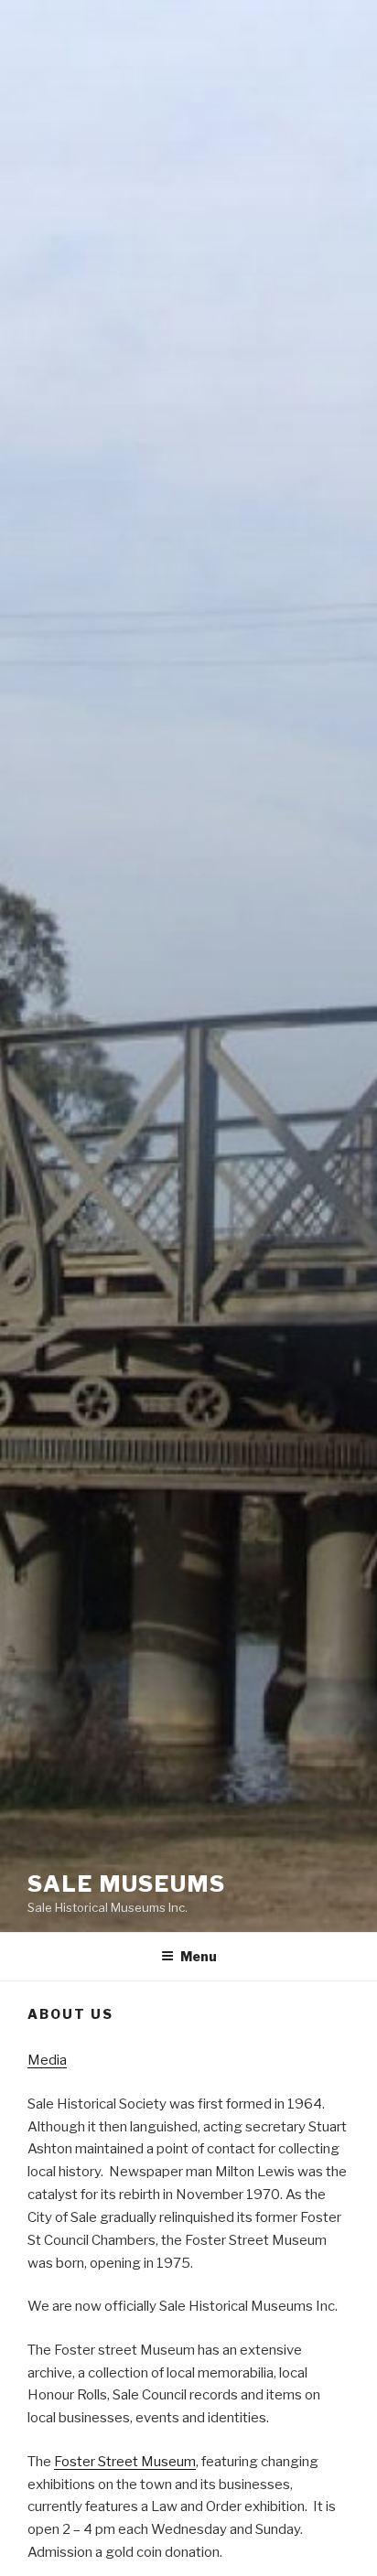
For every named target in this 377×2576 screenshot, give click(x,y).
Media (47, 2060)
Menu (199, 1956)
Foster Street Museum (125, 2462)
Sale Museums (127, 1884)
